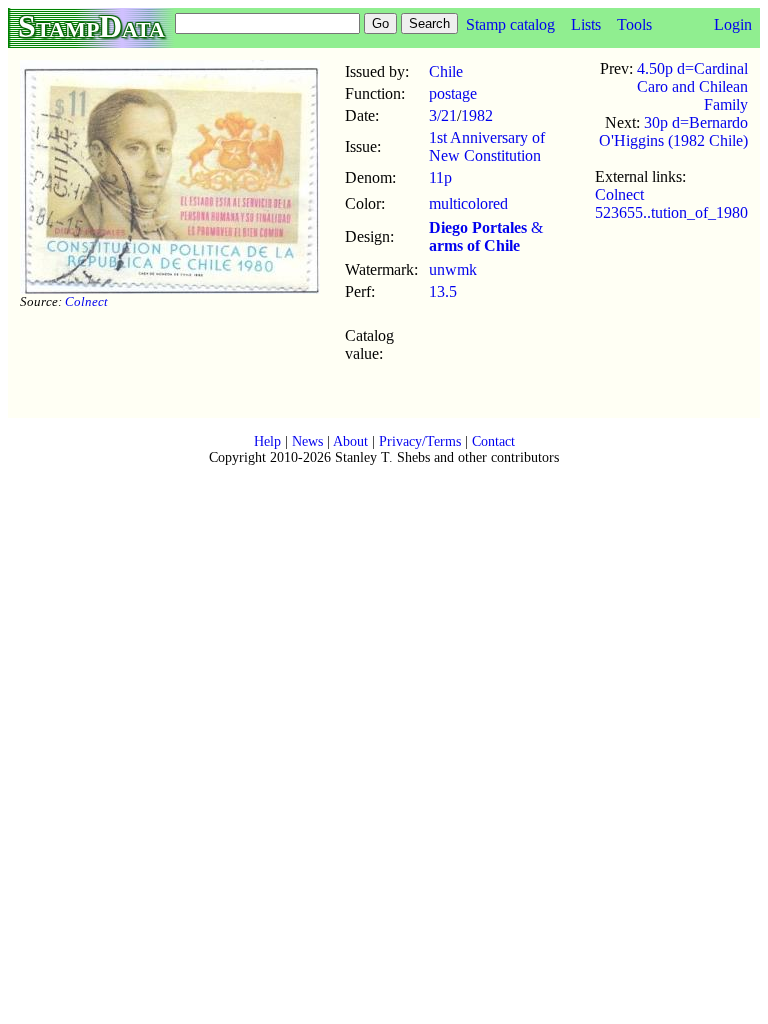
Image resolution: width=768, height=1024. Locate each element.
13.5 (443, 291)
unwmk (453, 269)
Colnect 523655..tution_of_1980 (671, 203)
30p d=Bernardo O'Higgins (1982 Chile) (673, 131)
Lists (586, 24)
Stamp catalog (510, 24)
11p (440, 177)
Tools (634, 24)
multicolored (468, 203)
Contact (493, 441)
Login (733, 24)
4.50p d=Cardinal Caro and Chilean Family (692, 86)
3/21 (443, 115)
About (350, 441)
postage (453, 93)
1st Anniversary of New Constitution (487, 146)
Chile (446, 71)
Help (267, 441)
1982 (477, 115)
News (307, 441)
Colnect (86, 301)
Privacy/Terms (420, 441)
